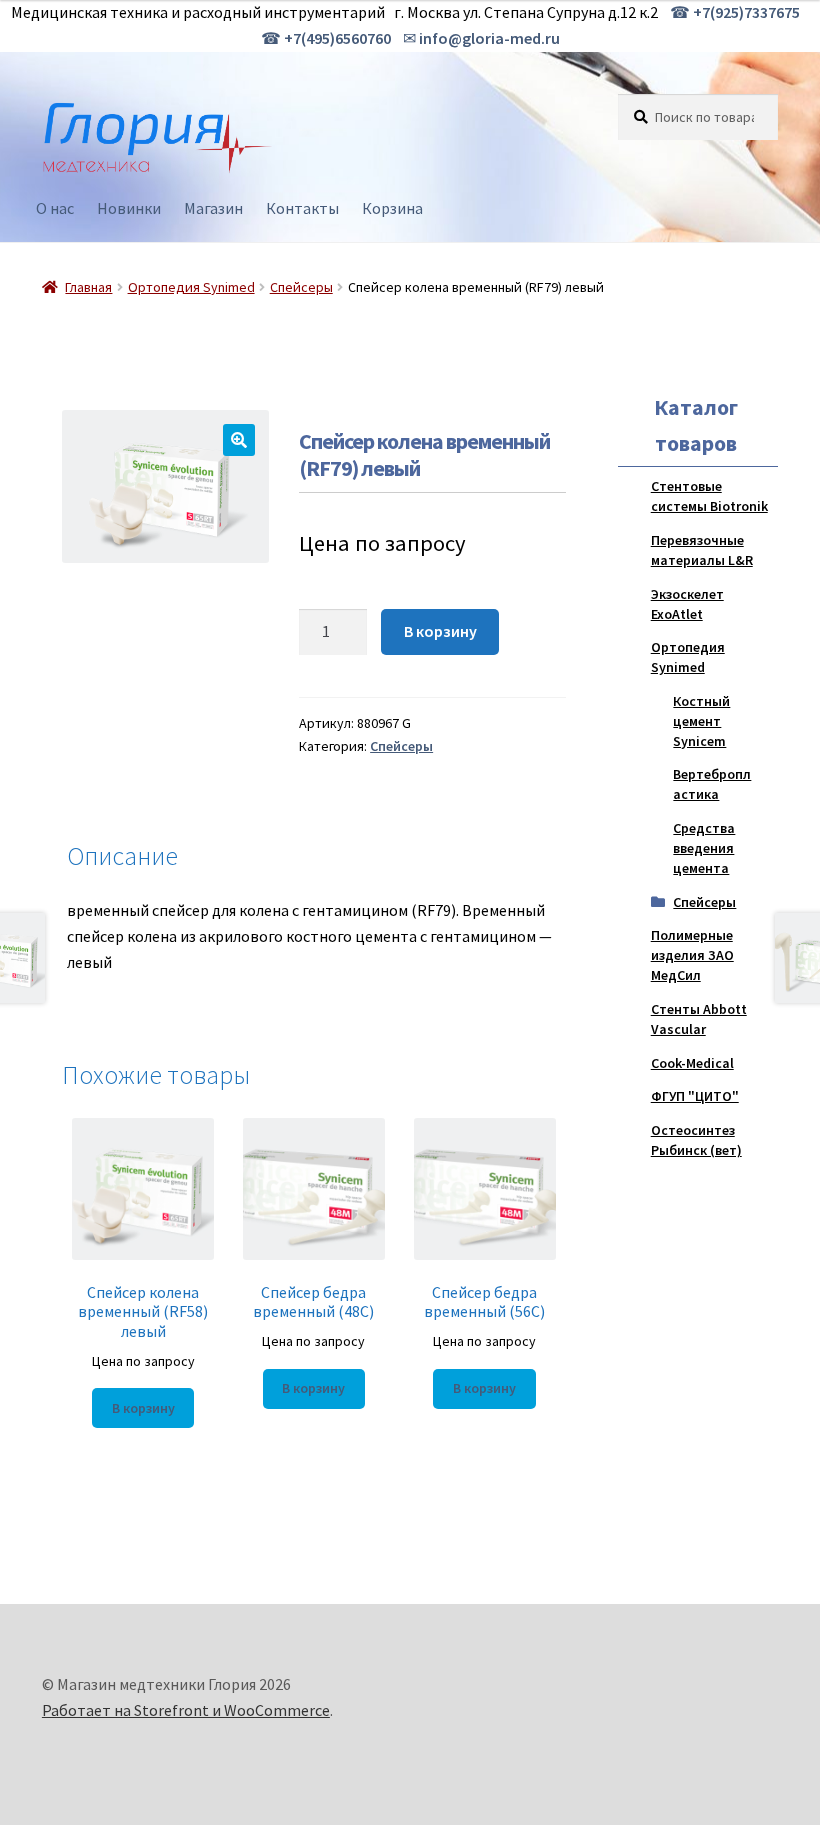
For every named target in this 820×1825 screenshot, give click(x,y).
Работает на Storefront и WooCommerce (186, 1710)
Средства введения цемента (704, 848)
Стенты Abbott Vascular (699, 1019)
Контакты (302, 208)
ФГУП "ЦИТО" (695, 1096)
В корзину (440, 631)
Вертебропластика (712, 784)
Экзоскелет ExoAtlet (687, 604)
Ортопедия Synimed (191, 287)
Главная (88, 287)
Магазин (213, 208)
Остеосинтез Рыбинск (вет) (696, 1140)
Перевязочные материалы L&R (702, 550)
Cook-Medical (692, 1063)
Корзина (392, 208)
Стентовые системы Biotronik (709, 496)
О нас (55, 208)
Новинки (129, 208)
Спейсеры (301, 287)
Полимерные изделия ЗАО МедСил (692, 955)
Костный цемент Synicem (701, 721)
